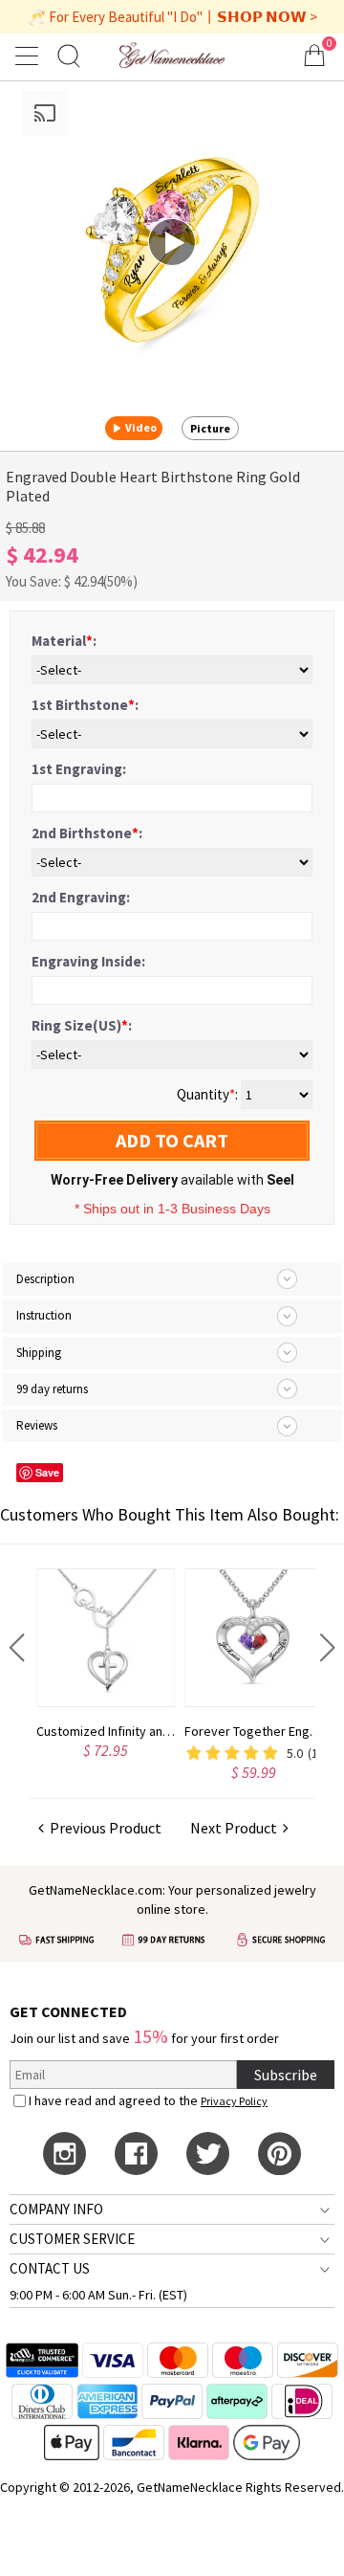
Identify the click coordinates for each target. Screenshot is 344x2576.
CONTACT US (50, 2268)
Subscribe (286, 2075)
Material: (64, 641)
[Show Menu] (30, 56)
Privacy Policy (234, 2101)
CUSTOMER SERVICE (72, 2239)
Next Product (236, 1828)
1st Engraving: (79, 769)
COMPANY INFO (56, 2209)
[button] (17, 1648)
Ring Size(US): (82, 1025)
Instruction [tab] (44, 1315)
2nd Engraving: (81, 897)
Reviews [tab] (37, 1425)
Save (47, 1472)
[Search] (69, 55)
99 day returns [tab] (52, 1389)
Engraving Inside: (88, 961)
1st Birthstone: (85, 705)
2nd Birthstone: (87, 833)
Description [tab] (45, 1279)
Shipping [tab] (39, 1353)
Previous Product (103, 1828)
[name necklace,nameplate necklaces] (172, 55)
